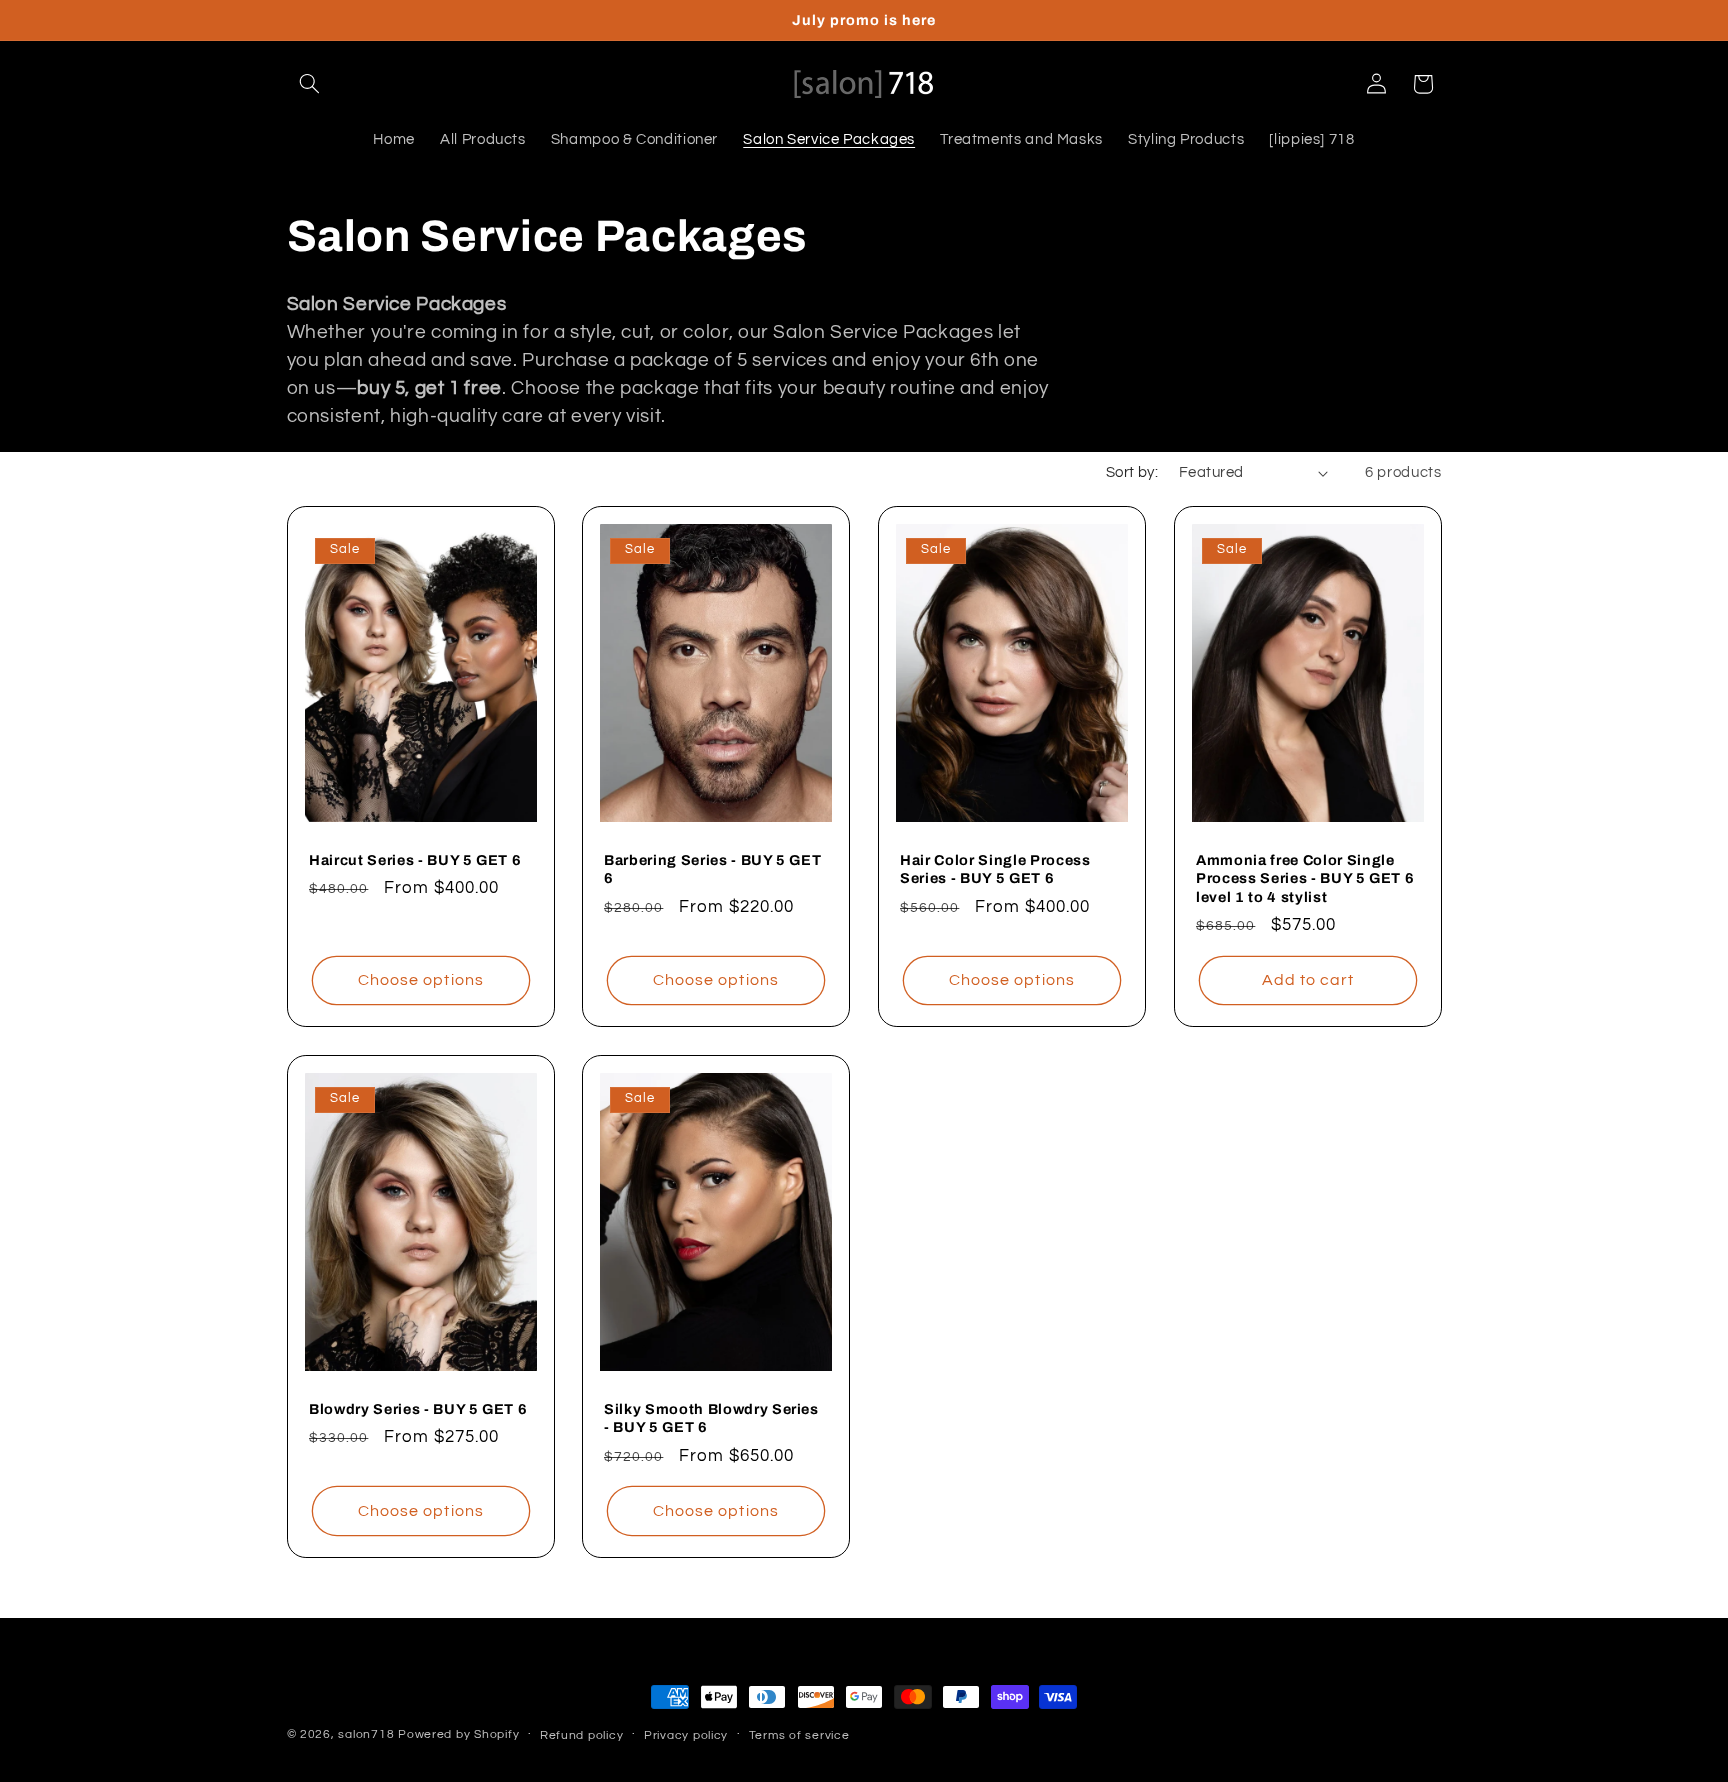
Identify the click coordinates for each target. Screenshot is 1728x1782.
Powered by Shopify (458, 1734)
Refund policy (582, 1735)
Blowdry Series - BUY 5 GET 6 (418, 1409)
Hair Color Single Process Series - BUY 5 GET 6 (995, 869)
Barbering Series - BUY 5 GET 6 (712, 869)
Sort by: (1132, 472)
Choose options (421, 980)
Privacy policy (686, 1735)
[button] (310, 84)
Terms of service (799, 1735)
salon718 (366, 1734)
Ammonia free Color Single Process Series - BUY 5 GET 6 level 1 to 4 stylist (1305, 878)
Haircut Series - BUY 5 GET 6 (415, 860)
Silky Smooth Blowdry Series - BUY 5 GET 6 (711, 1418)
